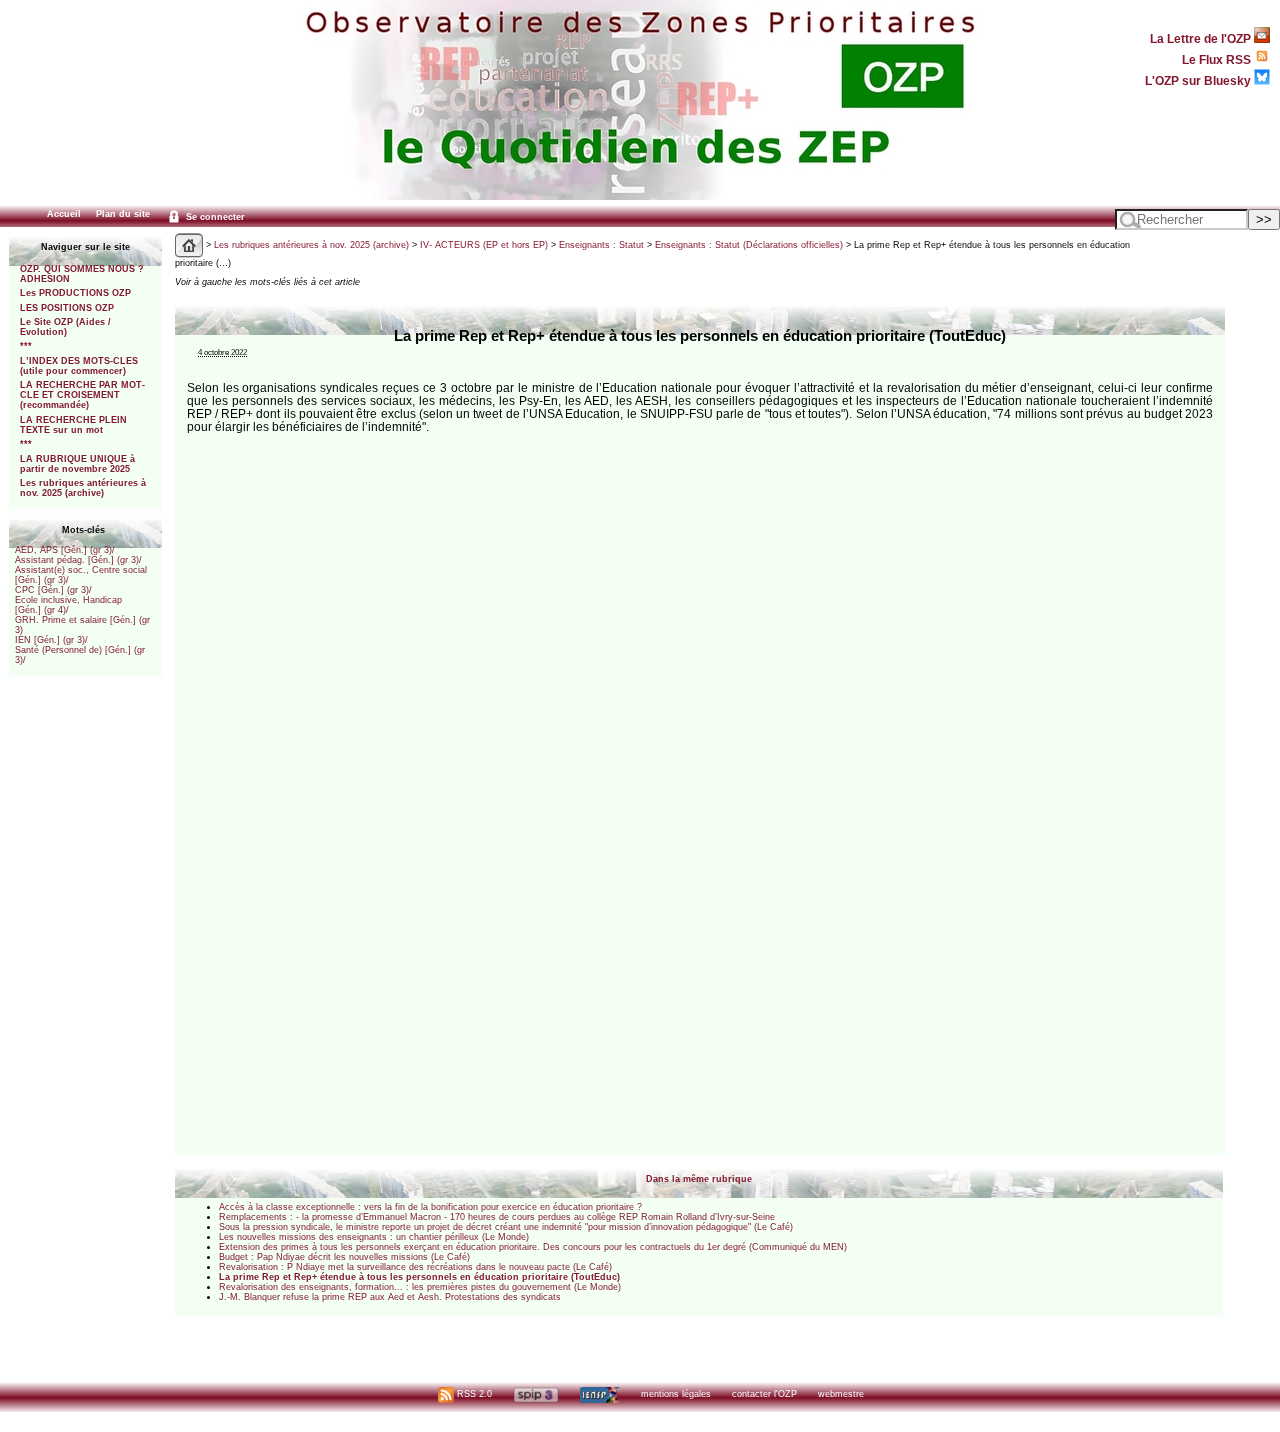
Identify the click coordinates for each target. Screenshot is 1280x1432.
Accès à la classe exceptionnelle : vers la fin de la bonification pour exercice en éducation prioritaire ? (430, 1207)
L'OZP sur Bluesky (1199, 80)
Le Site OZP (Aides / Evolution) (65, 327)
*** (26, 346)
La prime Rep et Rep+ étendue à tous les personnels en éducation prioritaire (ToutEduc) (419, 1277)
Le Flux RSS (1218, 59)
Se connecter (214, 217)
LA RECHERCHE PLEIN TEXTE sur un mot (73, 425)
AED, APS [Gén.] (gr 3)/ (65, 550)
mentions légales (676, 1394)
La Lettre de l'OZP (1202, 38)
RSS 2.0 (473, 1394)
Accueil (64, 214)
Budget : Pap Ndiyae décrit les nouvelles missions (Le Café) (344, 1257)
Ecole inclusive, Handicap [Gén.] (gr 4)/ (68, 605)
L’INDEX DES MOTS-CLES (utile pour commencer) (79, 366)
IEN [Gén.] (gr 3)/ (51, 640)
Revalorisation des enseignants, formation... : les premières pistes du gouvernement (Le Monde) (420, 1287)
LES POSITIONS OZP (67, 308)
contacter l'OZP (764, 1394)
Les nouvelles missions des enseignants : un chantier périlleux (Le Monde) (374, 1237)
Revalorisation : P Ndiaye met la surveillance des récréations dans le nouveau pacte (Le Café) (415, 1267)
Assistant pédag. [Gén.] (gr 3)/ (78, 560)
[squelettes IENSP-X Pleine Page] (599, 1394)
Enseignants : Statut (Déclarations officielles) (749, 245)
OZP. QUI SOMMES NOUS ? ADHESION (82, 274)
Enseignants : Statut (601, 245)
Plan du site (123, 214)
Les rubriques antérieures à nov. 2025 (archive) (83, 488)
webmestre (841, 1394)
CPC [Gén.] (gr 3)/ (53, 590)
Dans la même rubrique (699, 1179)
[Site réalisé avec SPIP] (536, 1394)
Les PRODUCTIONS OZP (75, 293)
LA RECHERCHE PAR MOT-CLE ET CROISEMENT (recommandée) (82, 395)
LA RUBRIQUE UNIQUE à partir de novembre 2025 (77, 464)
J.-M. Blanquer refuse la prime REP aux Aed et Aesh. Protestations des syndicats (390, 1297)
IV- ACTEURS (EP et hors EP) (484, 245)
